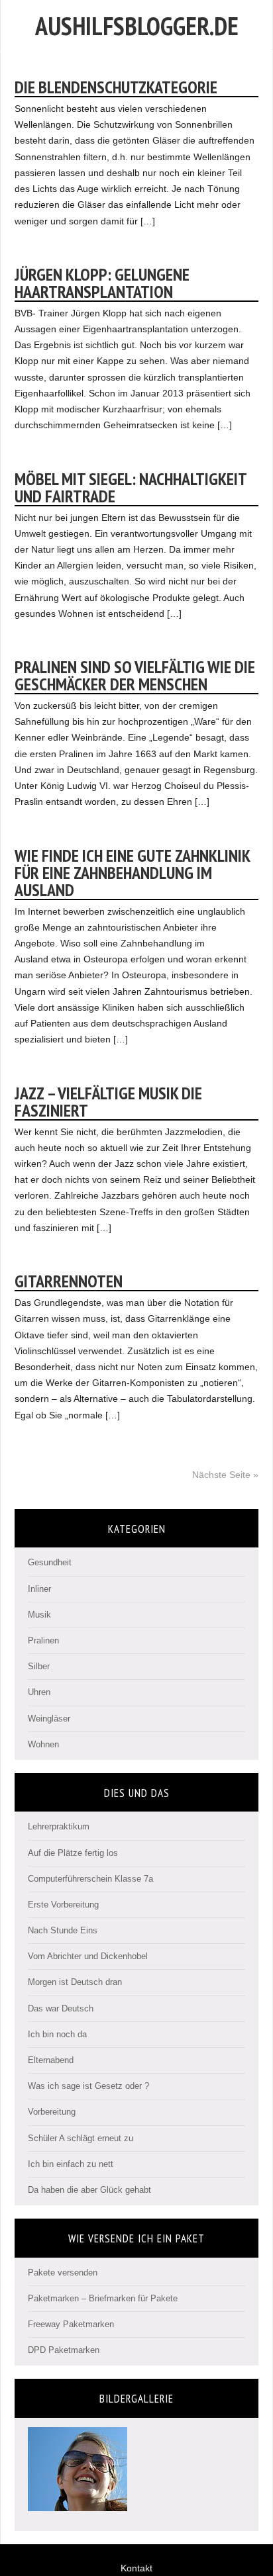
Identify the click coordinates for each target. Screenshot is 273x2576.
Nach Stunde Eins (63, 1930)
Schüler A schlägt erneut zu (81, 2138)
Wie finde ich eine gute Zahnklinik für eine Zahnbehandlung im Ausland (132, 873)
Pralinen (43, 1640)
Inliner (39, 1589)
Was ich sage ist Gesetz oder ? (88, 2086)
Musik (39, 1615)
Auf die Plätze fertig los (73, 1853)
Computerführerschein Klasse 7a (90, 1879)
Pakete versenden (63, 2273)
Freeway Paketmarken (71, 2324)
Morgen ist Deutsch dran (75, 1982)
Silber (39, 1666)
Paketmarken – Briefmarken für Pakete (103, 2298)
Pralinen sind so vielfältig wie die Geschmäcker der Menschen (135, 675)
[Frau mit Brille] (78, 2506)
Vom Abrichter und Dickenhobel (88, 1956)
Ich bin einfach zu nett (71, 2164)
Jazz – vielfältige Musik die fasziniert (108, 1102)
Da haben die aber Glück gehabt (89, 2190)
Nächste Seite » (225, 1475)
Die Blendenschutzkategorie (116, 87)
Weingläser (49, 1719)
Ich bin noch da (57, 2034)
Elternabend (51, 2060)
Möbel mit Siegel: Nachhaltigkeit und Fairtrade (131, 487)
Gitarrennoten (69, 1281)
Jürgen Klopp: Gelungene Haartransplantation (102, 283)
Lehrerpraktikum (59, 1826)
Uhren (39, 1692)
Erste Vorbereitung (63, 1905)
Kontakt (136, 2568)
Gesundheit (50, 1562)
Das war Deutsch (61, 2008)
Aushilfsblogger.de (137, 25)
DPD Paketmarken (64, 2350)
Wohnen (43, 1744)
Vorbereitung (52, 2112)
